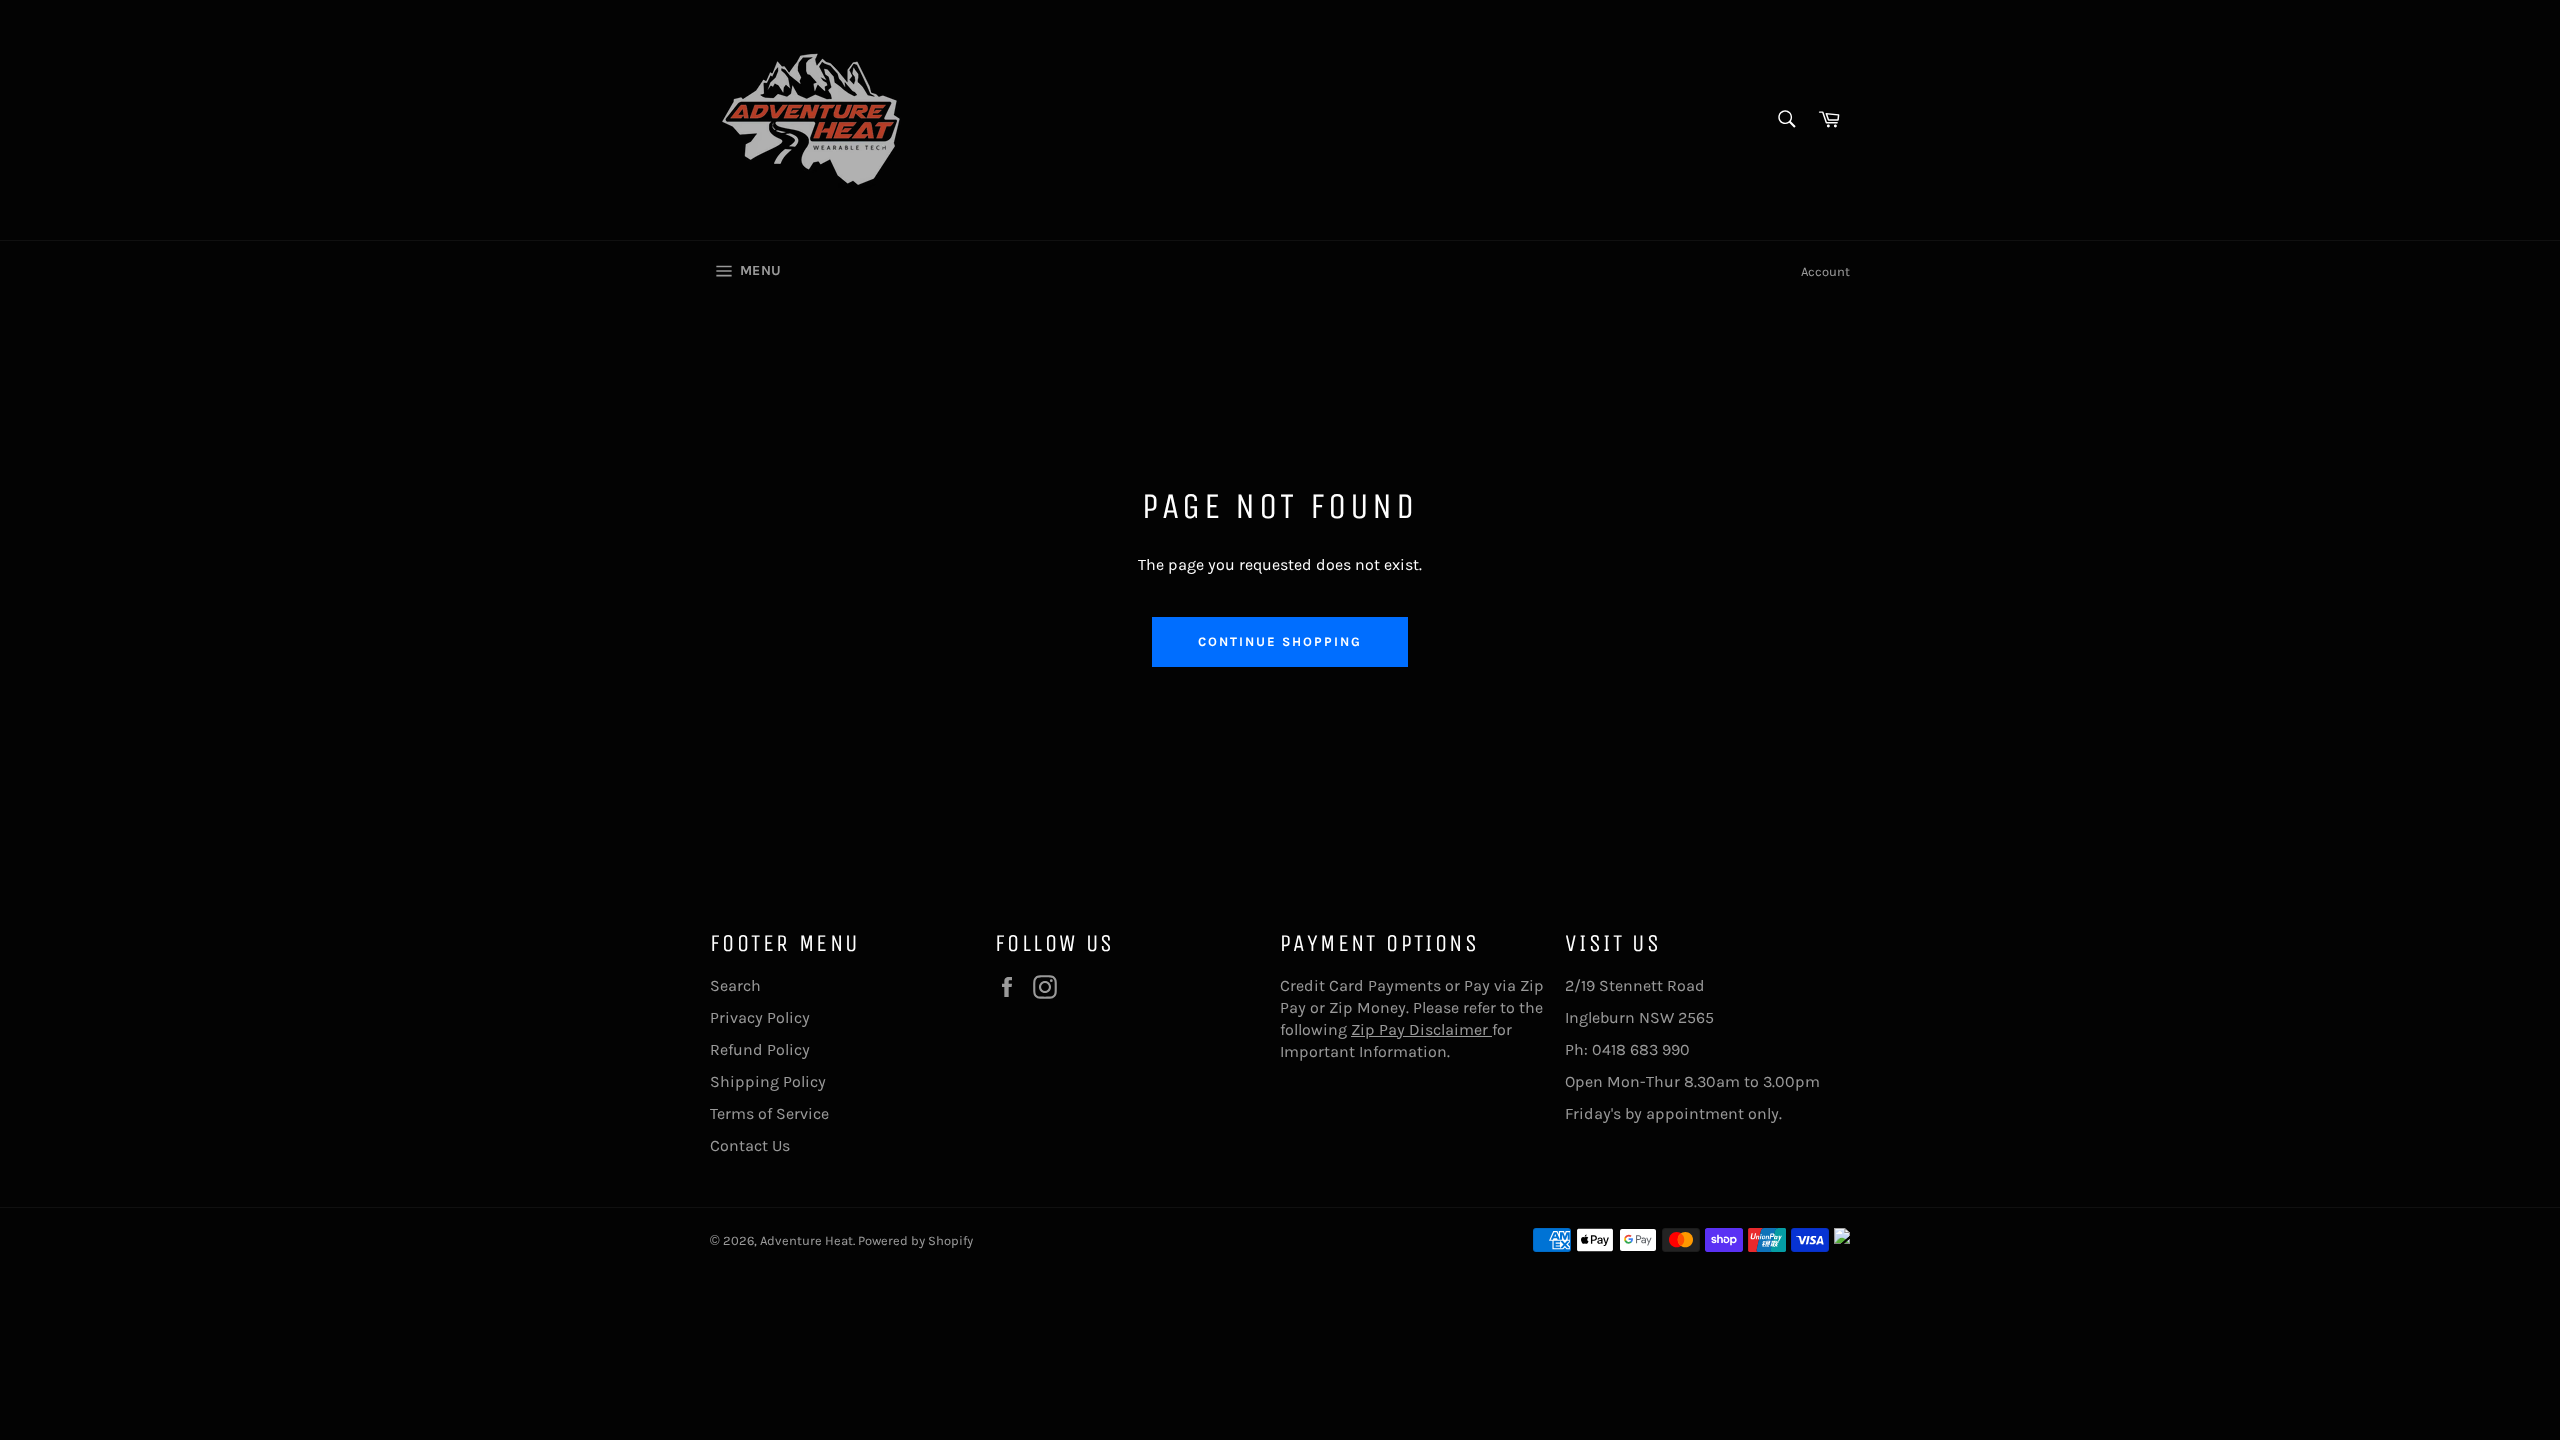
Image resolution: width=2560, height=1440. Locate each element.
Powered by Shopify (915, 1240)
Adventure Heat (806, 1240)
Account (1825, 271)
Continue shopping (1279, 641)
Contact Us (750, 1145)
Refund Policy (760, 1049)
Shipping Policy (768, 1081)
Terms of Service (769, 1113)
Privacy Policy (760, 1017)
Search (735, 985)
